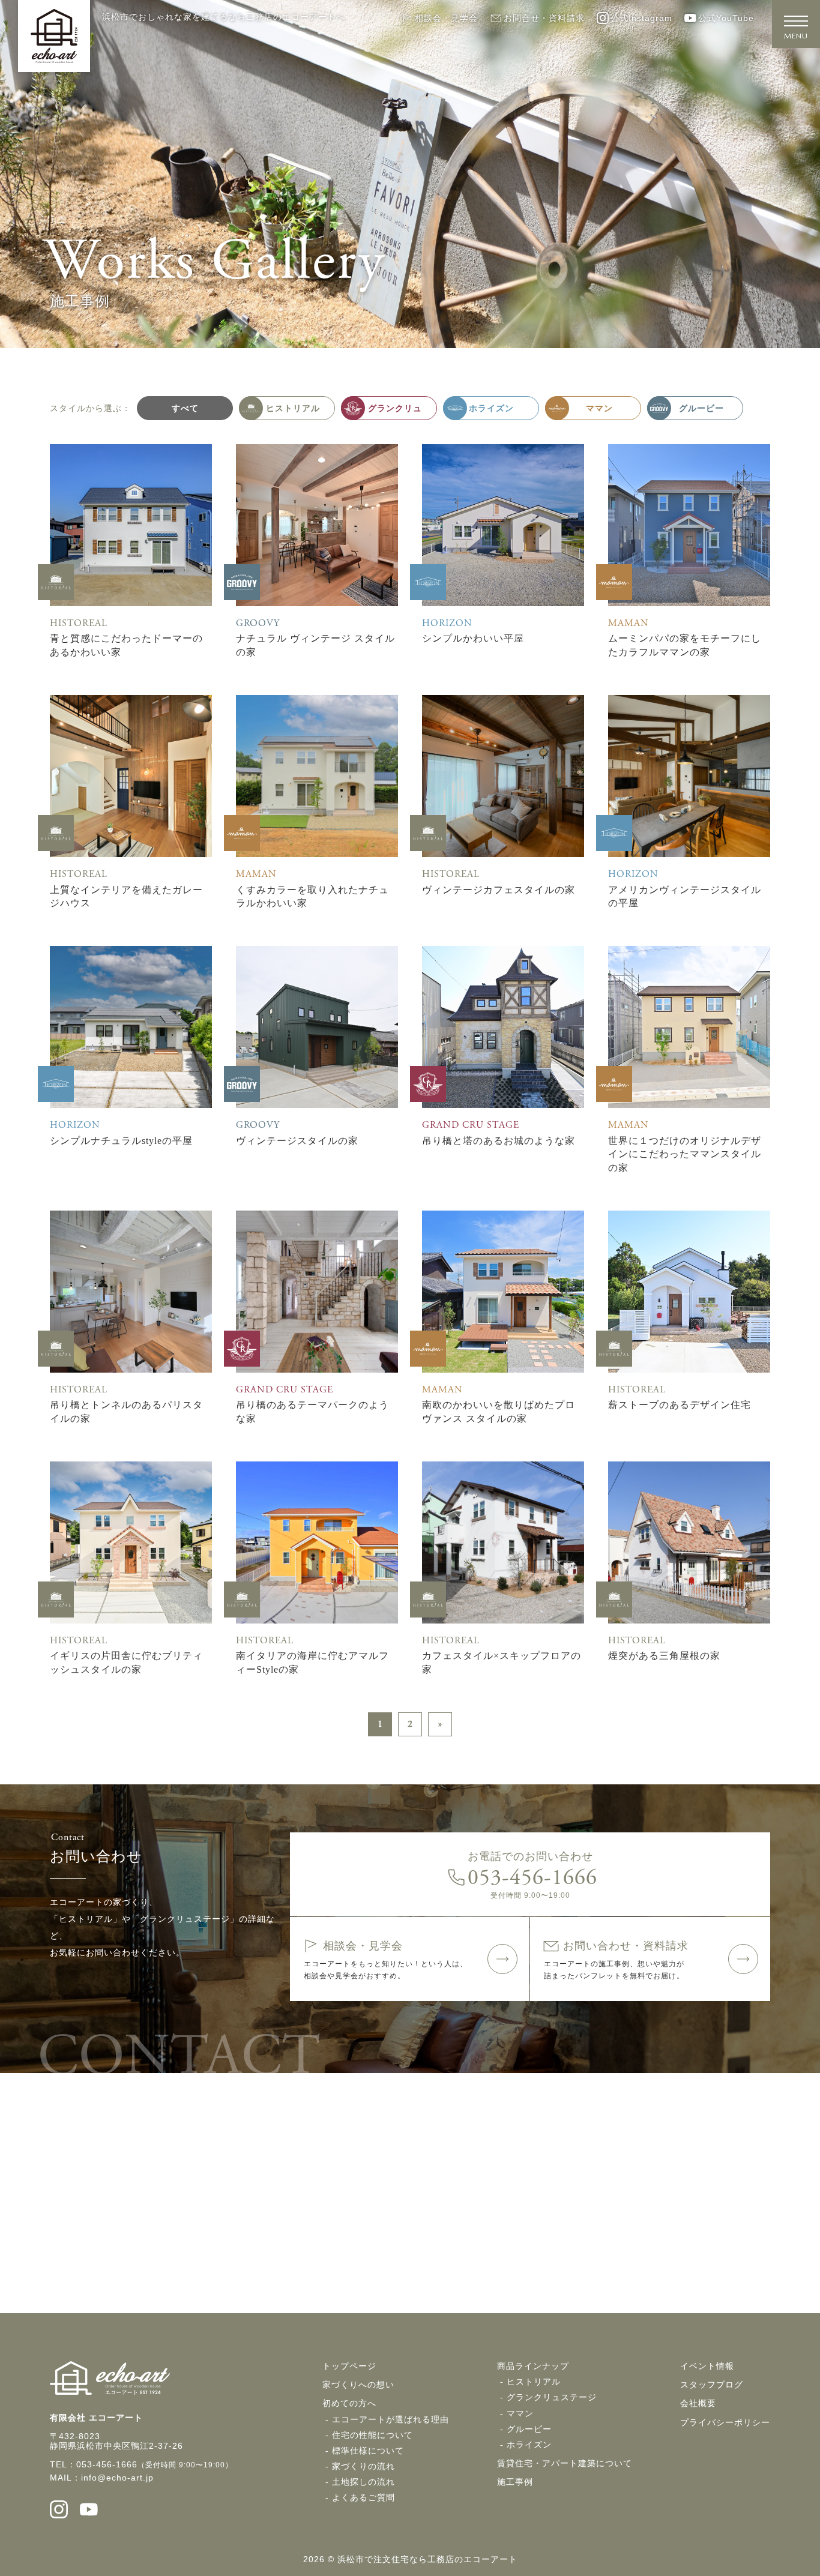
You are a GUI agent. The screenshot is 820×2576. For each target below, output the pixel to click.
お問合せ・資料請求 (544, 18)
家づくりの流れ (363, 2466)
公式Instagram (641, 18)
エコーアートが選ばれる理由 (390, 2419)
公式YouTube (726, 18)
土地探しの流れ (363, 2482)
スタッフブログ (712, 2385)
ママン (520, 2413)
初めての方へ (349, 2403)
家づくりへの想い (358, 2385)
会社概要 (698, 2403)
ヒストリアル (534, 2382)
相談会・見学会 (446, 18)
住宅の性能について (372, 2435)
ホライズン (529, 2445)
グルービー (529, 2429)
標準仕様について (368, 2451)
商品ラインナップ (533, 2366)
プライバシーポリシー (725, 2422)
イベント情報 (707, 2366)
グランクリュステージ (552, 2397)
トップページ (349, 2366)
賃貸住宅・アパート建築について (565, 2463)
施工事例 (515, 2482)
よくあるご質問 (363, 2497)
